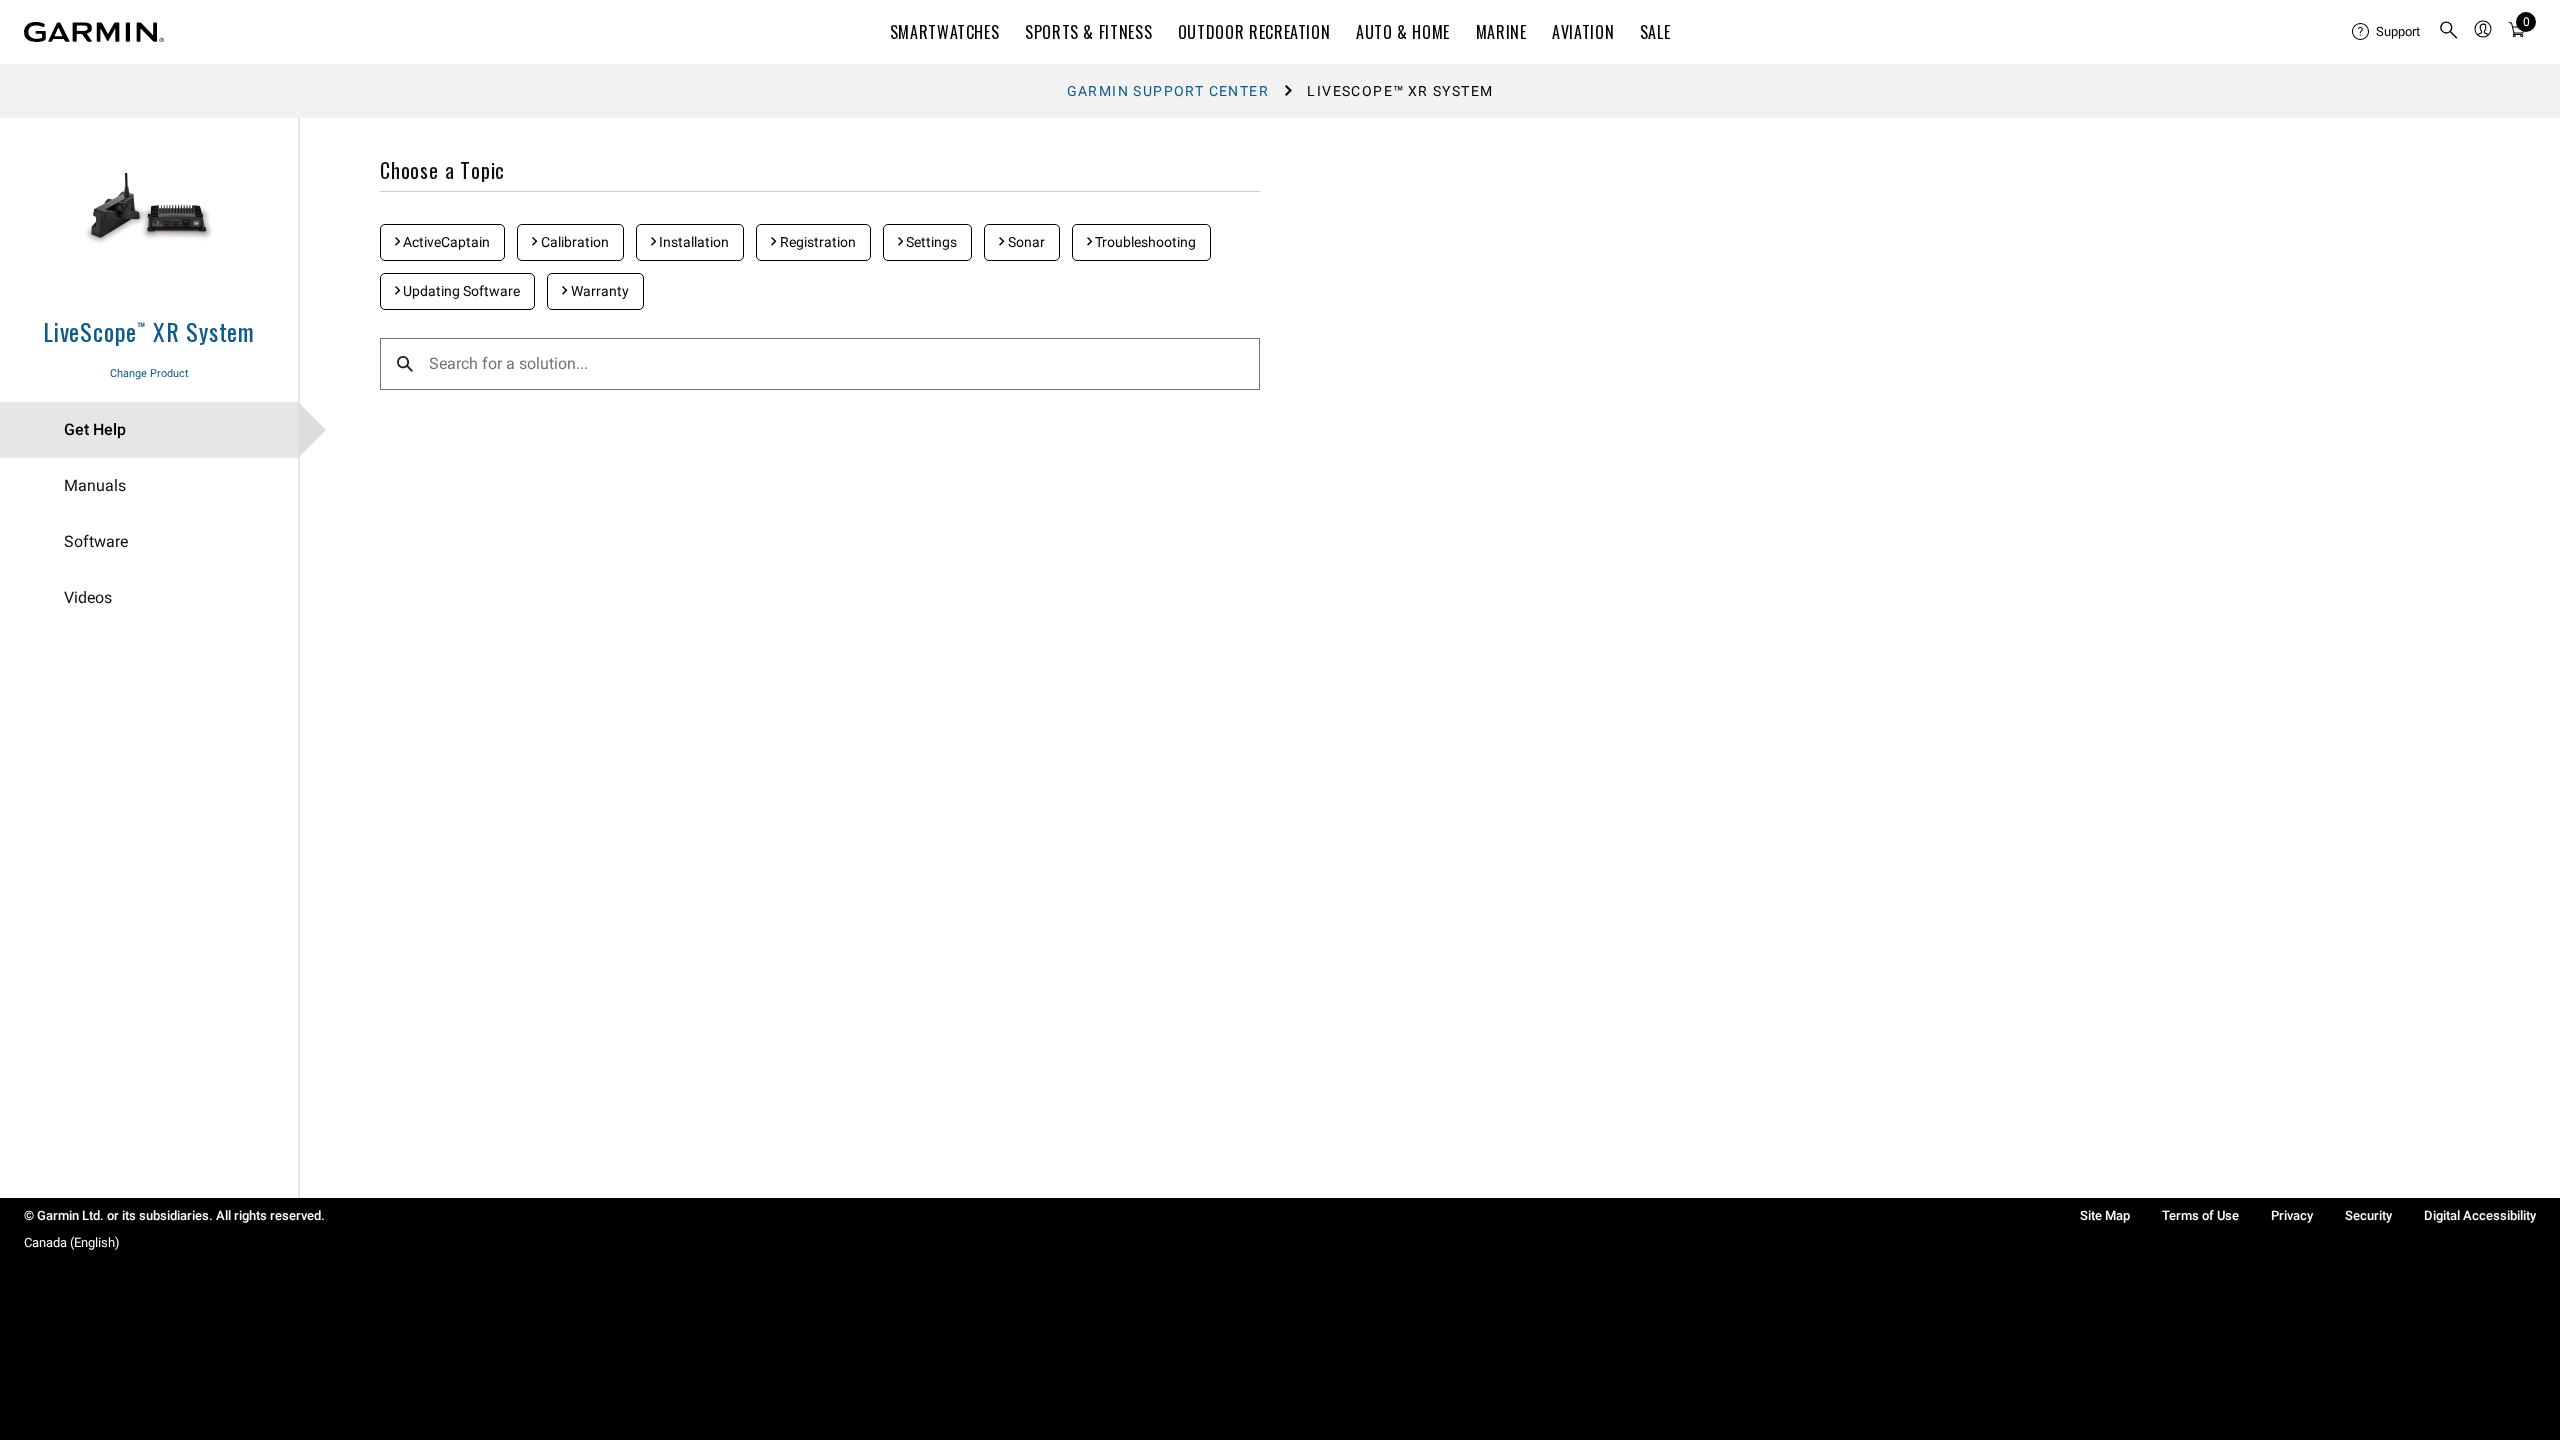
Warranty (598, 291)
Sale (1655, 32)
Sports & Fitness (1088, 32)
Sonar (1025, 242)
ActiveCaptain (445, 242)
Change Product (149, 373)
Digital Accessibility (2480, 1215)
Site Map (2105, 1215)
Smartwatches (945, 32)
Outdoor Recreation (1254, 32)
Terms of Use (2200, 1215)
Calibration (573, 242)
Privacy (2292, 1215)
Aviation (1583, 32)
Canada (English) (72, 1242)
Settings (930, 242)
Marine (1501, 32)
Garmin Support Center (1168, 91)
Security (2368, 1215)
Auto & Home (1403, 32)
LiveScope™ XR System (149, 331)
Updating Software (460, 291)
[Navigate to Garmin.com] (94, 32)
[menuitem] (2387, 32)
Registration (816, 242)
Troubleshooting (1144, 242)
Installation (692, 242)
